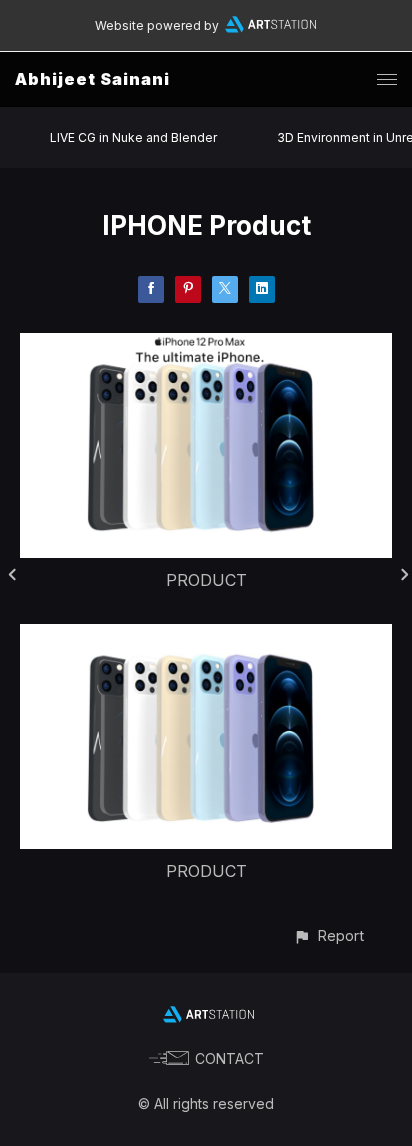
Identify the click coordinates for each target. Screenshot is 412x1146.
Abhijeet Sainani (92, 79)
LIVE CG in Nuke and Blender (133, 137)
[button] (328, 935)
